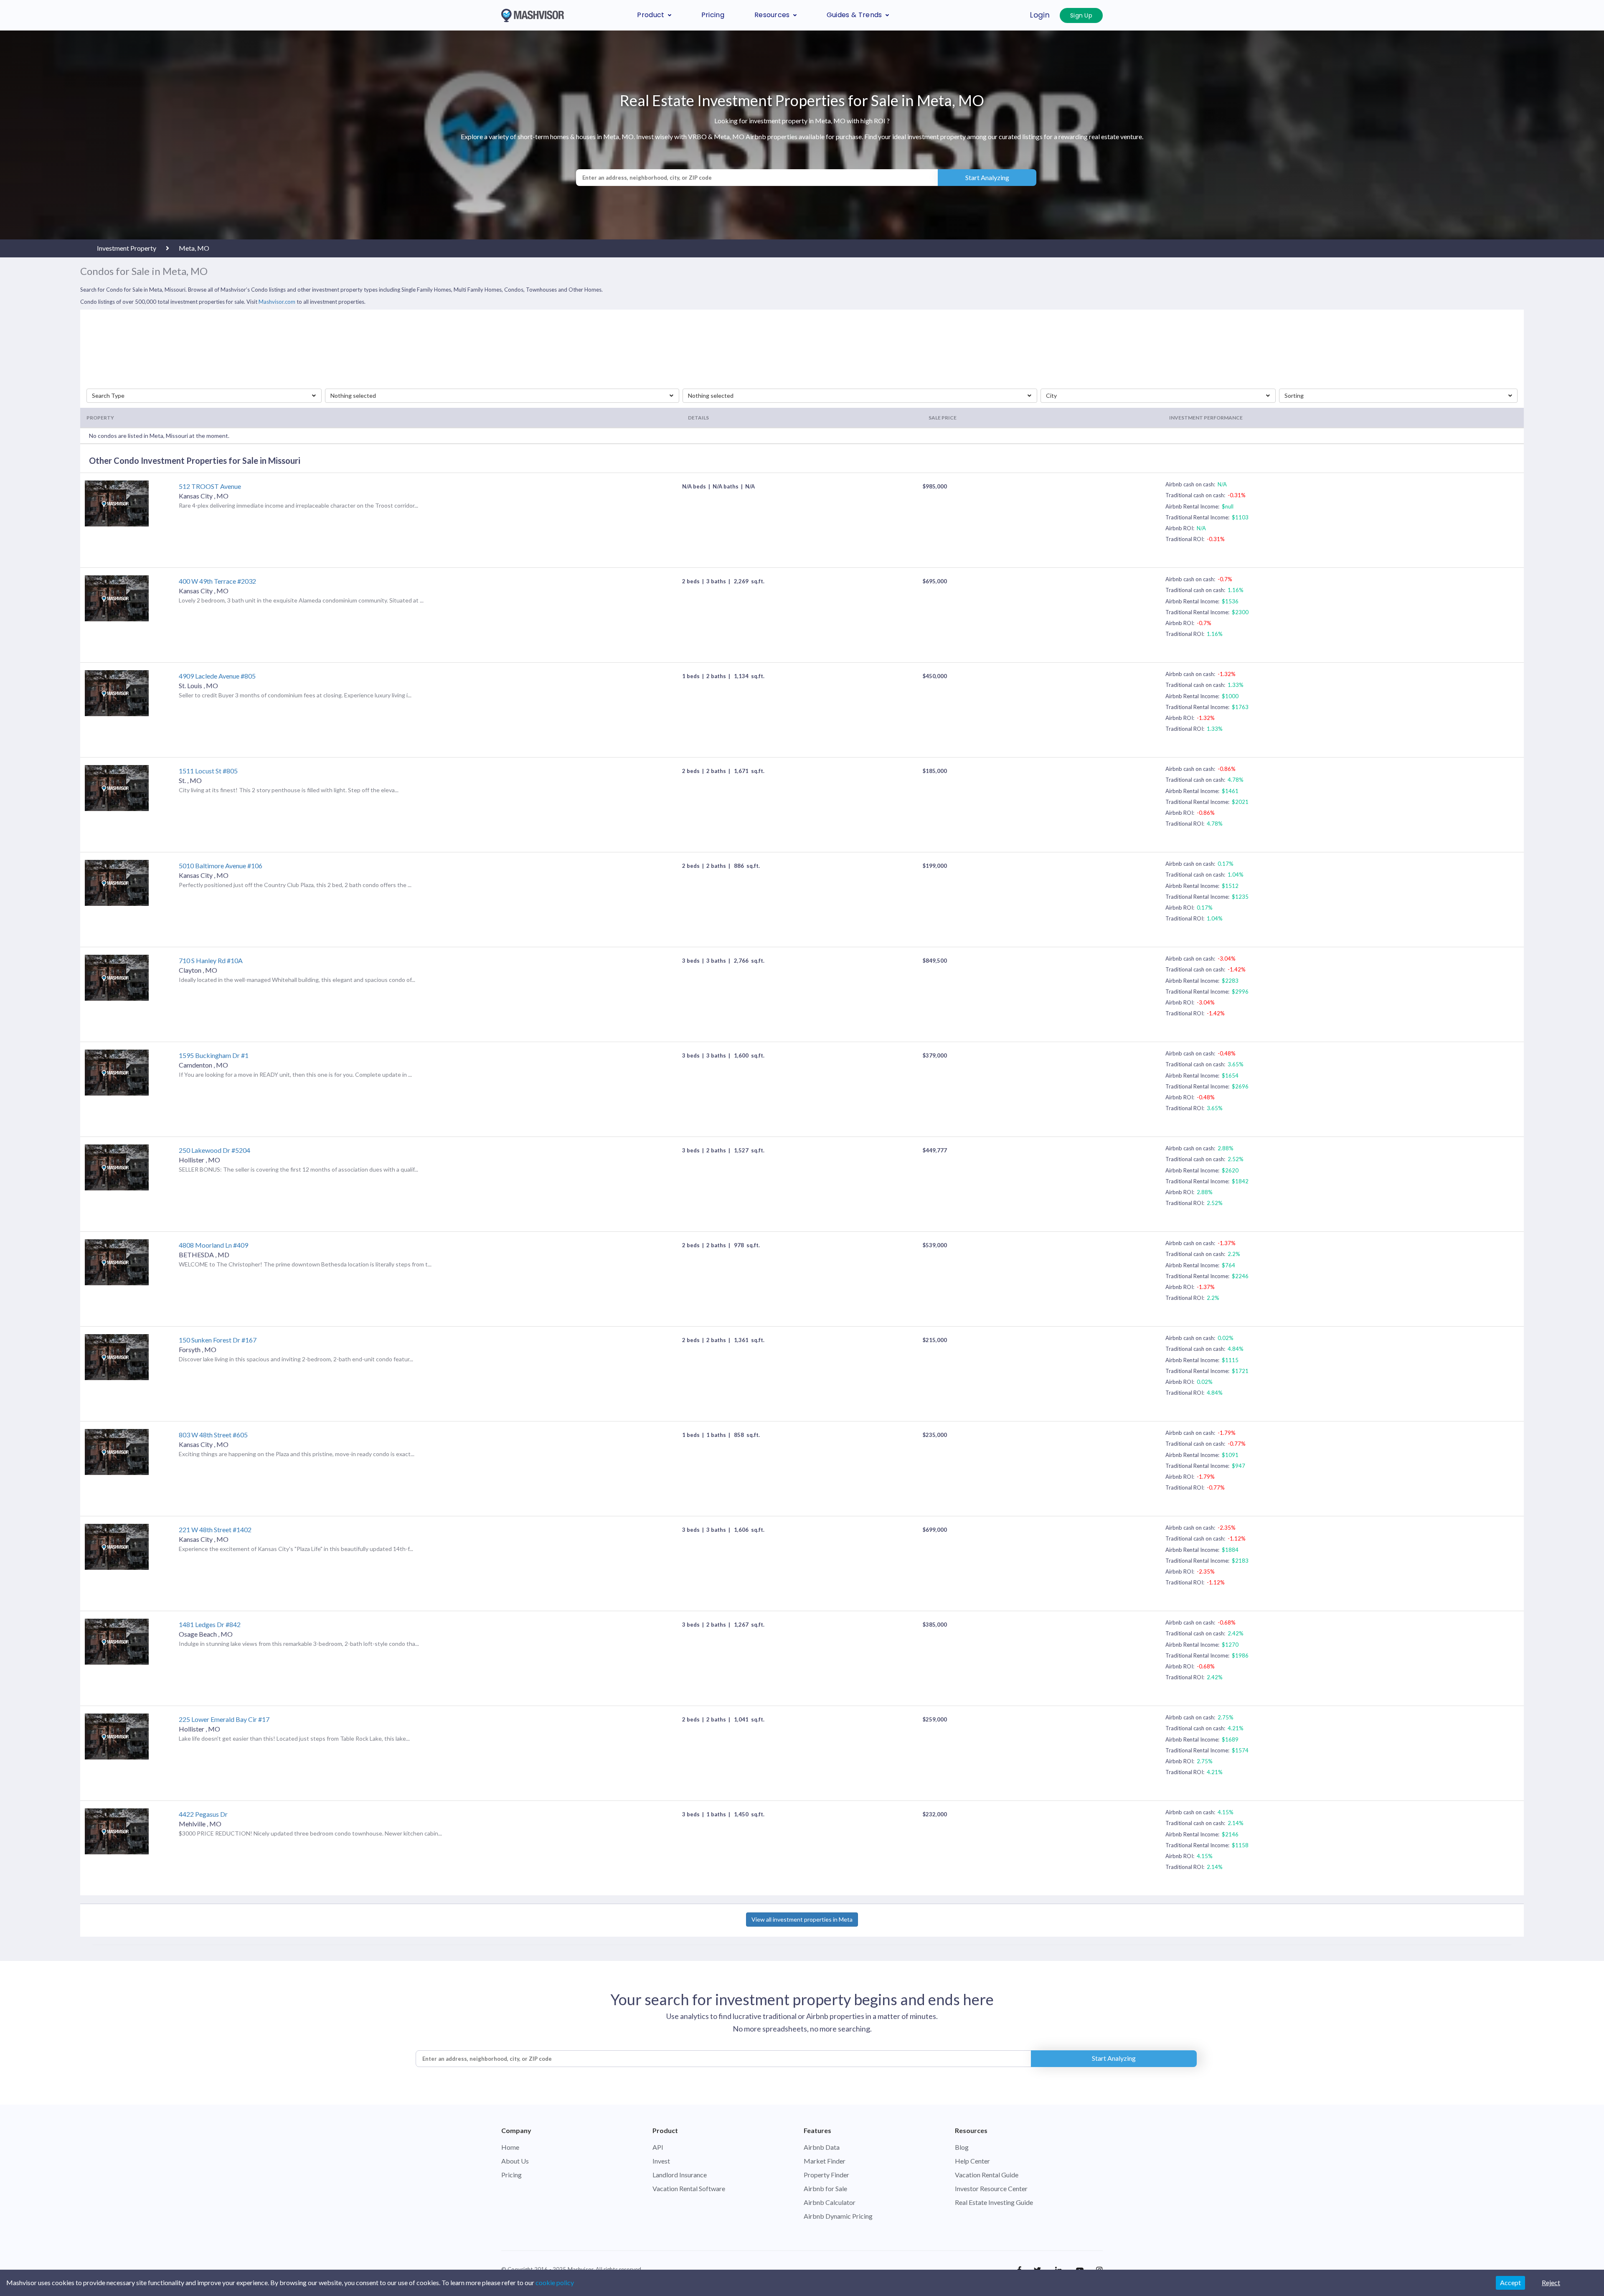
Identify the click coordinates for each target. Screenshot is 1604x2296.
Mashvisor (580, 2269)
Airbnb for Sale (825, 2188)
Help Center (972, 2161)
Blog (962, 2147)
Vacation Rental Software (689, 2188)
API (658, 2147)
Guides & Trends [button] (854, 15)
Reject (1551, 2282)
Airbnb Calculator (830, 2202)
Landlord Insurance (680, 2175)
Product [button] (651, 15)
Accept (1510, 2282)
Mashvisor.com (277, 302)
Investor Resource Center (991, 2188)
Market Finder (825, 2161)
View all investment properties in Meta (802, 1919)
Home (510, 2147)
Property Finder (826, 2175)
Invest (661, 2161)
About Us (515, 2161)
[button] (204, 396)
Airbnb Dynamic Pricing (838, 2216)
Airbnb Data (822, 2147)
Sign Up (1081, 15)
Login (1040, 15)
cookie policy (555, 2282)
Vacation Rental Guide (987, 2175)
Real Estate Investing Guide (994, 2202)
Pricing (713, 15)
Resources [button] (772, 15)
